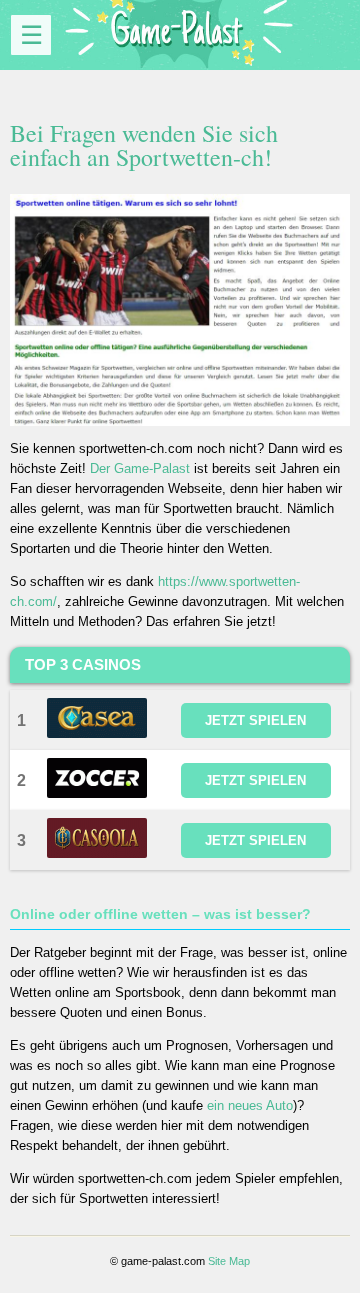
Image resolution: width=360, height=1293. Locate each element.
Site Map (229, 1261)
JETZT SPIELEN (255, 720)
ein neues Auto (250, 1105)
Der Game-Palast (140, 468)
